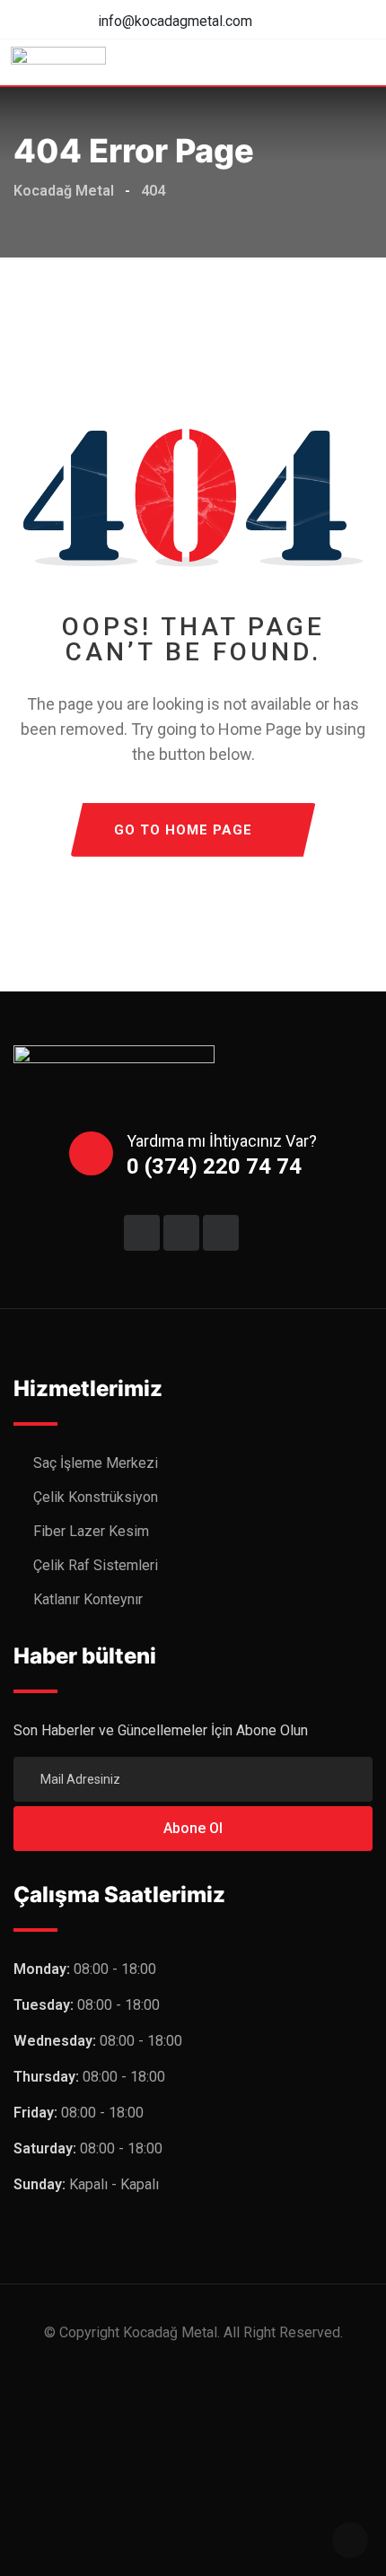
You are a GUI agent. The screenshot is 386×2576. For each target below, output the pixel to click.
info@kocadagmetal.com (175, 21)
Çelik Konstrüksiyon (96, 1497)
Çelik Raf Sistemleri (96, 1565)
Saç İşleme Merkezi (96, 1463)
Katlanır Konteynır (88, 1599)
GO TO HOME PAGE (183, 830)
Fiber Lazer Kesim (91, 1531)
